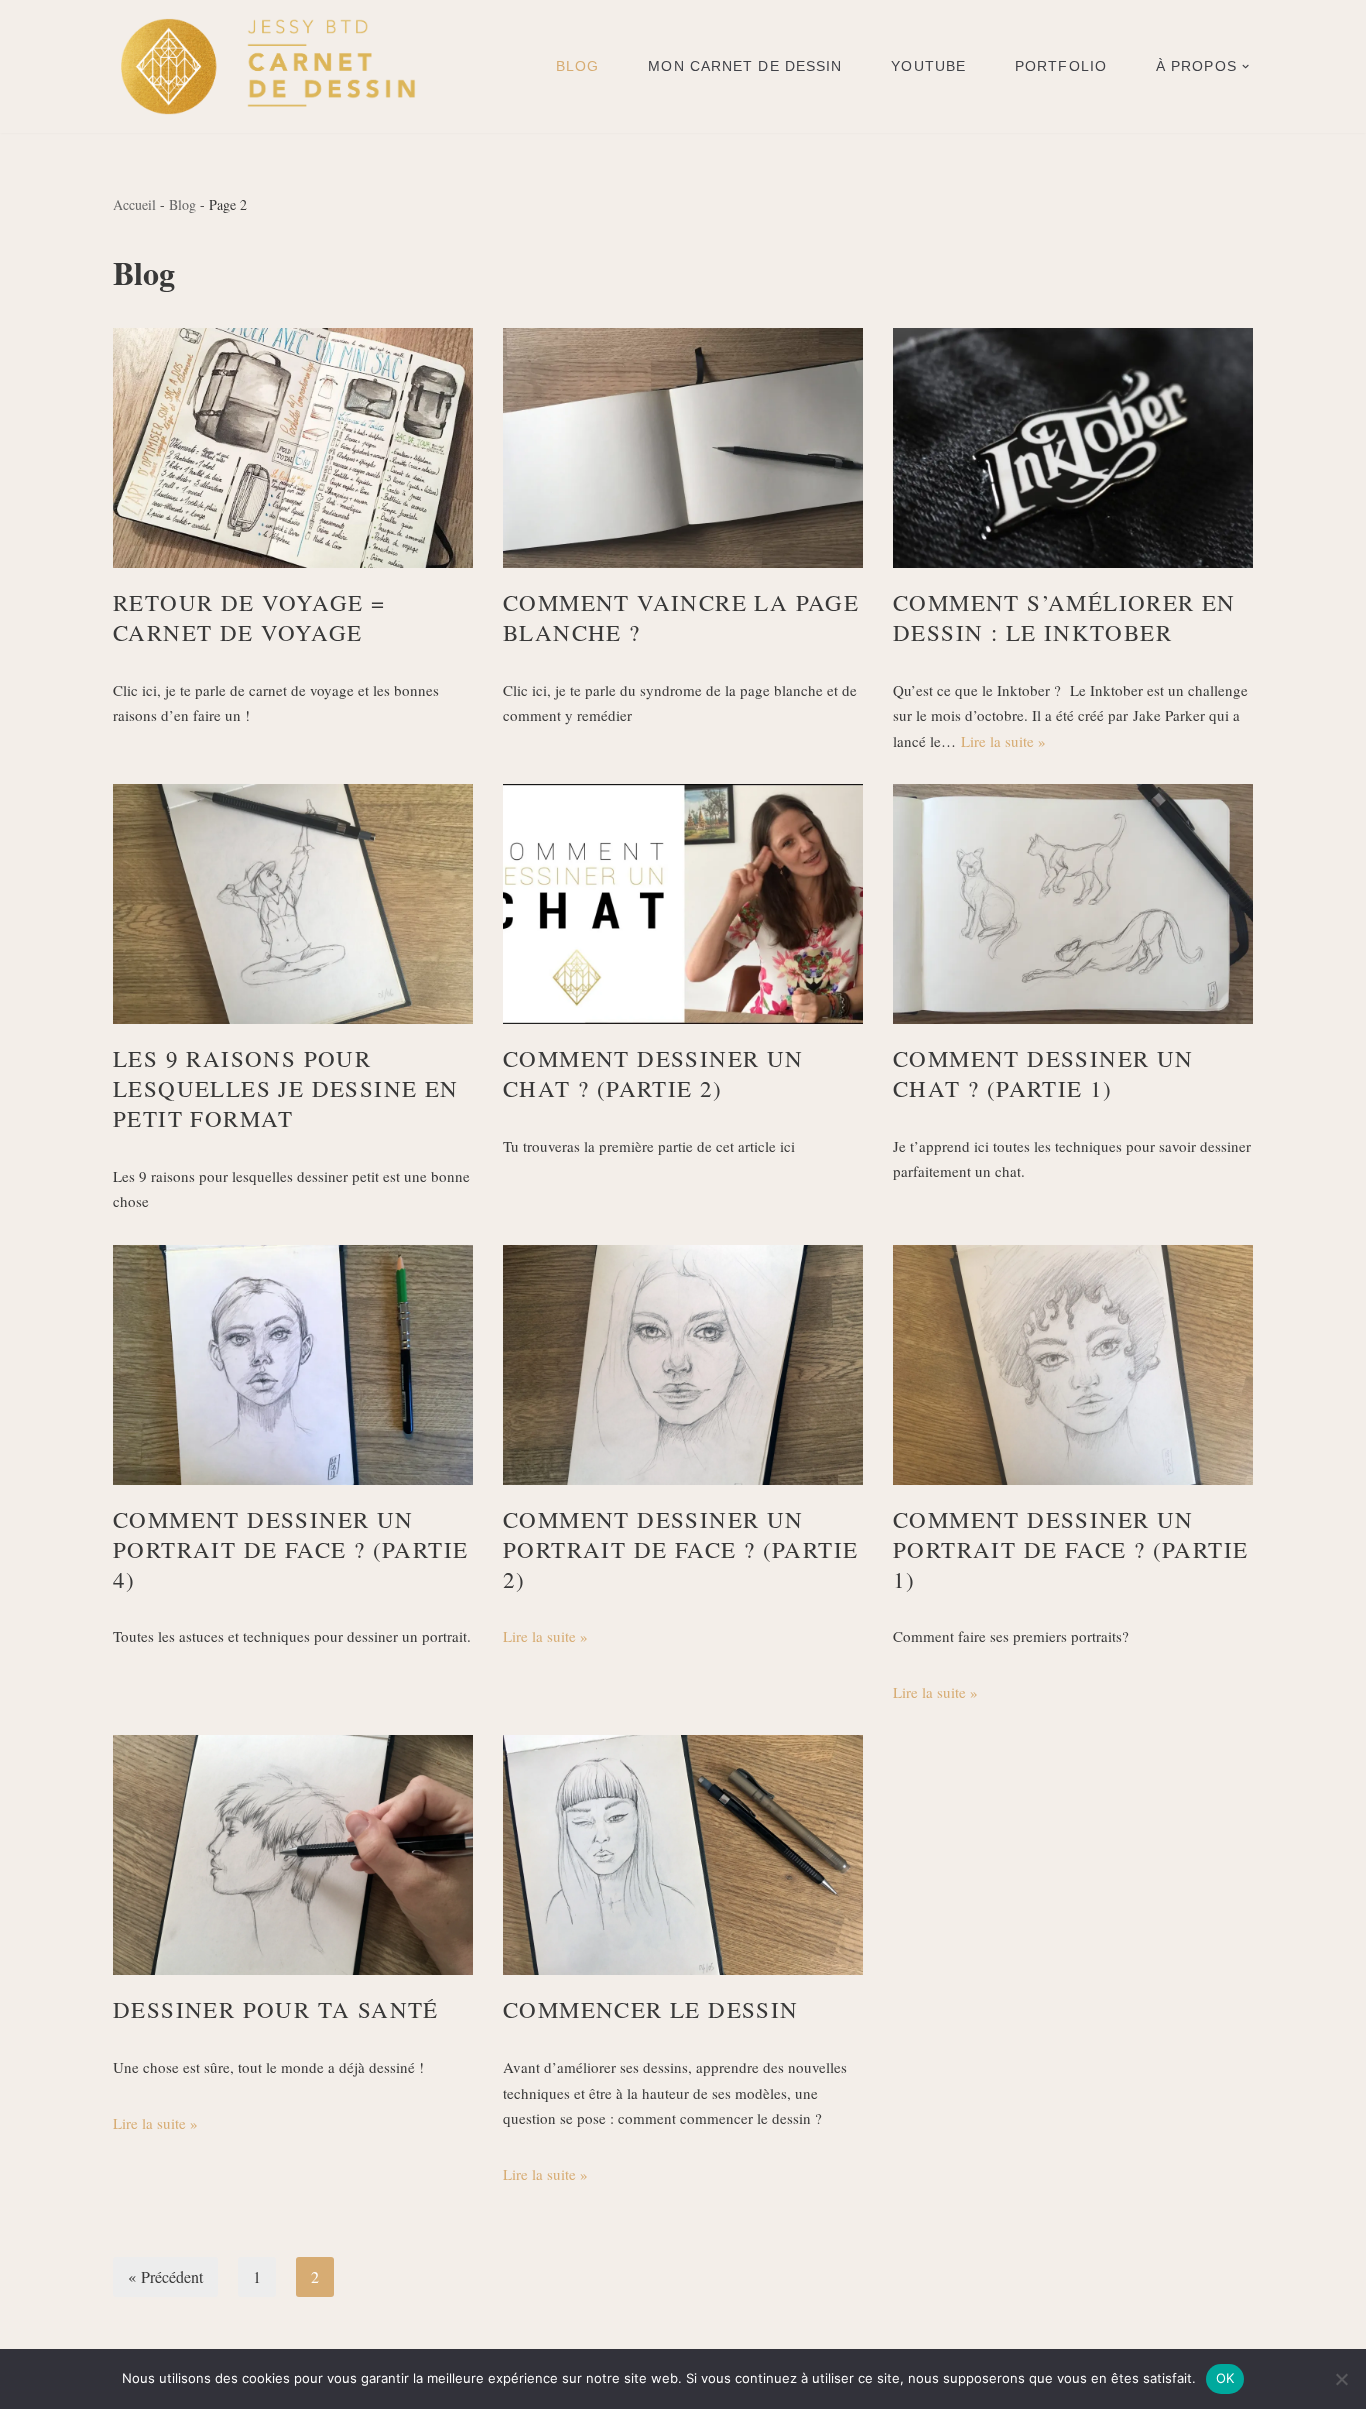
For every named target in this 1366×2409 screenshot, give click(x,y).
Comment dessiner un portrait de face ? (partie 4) (290, 1549)
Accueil (134, 204)
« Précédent (165, 2276)
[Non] (1341, 2379)
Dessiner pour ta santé (276, 2009)
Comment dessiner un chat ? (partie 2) (653, 1073)
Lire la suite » (1003, 741)
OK (1225, 2378)
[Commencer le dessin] (683, 1855)
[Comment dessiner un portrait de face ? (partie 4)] (293, 1365)
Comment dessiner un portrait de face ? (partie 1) (1070, 1549)
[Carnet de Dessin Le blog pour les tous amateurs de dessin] (267, 66)
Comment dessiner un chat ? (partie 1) (1043, 1073)
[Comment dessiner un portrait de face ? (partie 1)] (1073, 1365)
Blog (577, 66)
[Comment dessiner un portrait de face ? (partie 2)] (683, 1365)
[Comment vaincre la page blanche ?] (683, 448)
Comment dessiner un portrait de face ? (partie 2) (680, 1549)
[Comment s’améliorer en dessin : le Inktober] (1073, 448)
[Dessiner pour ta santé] (293, 1855)
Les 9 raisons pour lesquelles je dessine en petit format (286, 1088)
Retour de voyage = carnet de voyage (249, 617)
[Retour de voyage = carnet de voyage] (293, 448)
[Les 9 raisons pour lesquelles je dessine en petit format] (293, 904)
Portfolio (1061, 66)
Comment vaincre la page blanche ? (681, 617)
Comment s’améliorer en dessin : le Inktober (1064, 617)
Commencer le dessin (651, 2009)
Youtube (928, 66)
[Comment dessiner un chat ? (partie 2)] (683, 904)
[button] (1245, 66)
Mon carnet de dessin (745, 66)
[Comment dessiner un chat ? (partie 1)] (1073, 904)
